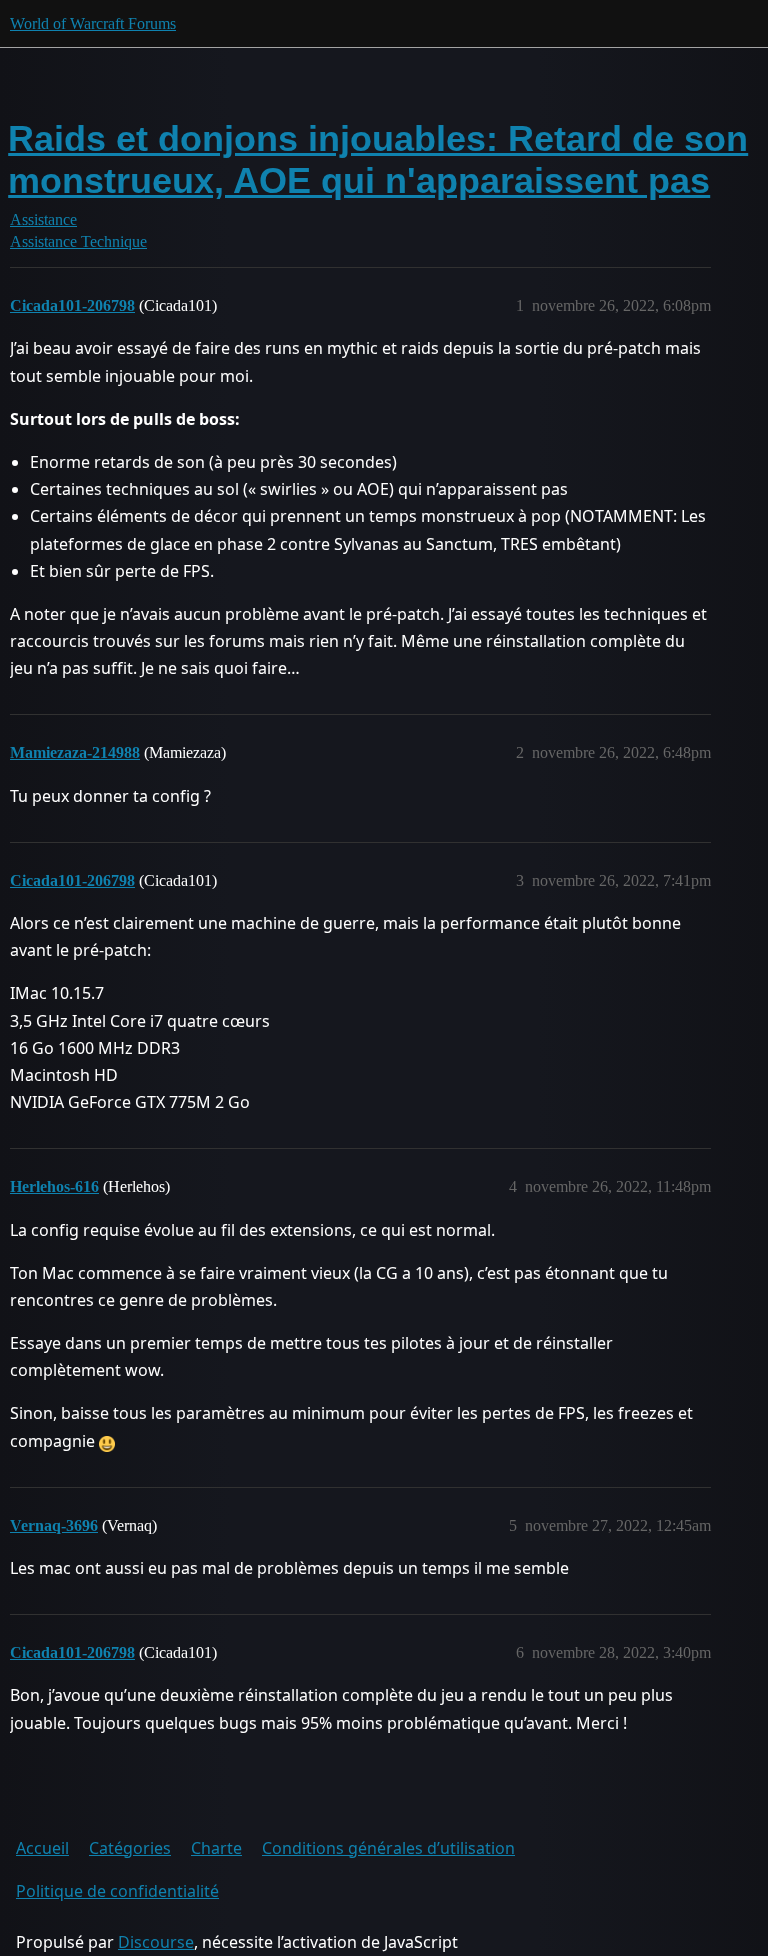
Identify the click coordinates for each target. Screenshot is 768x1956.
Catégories (130, 1848)
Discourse (156, 1942)
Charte (216, 1848)
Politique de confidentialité (117, 1891)
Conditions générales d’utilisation (388, 1848)
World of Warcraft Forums (93, 23)
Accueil (42, 1848)
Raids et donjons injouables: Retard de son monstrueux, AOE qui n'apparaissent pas (378, 159)
